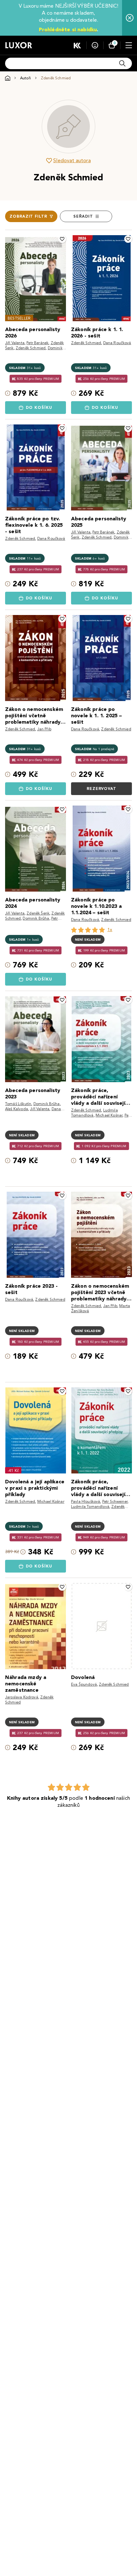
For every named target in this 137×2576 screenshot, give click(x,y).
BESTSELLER (19, 318)
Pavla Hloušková (86, 1501)
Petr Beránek (37, 343)
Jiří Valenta (15, 343)
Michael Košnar (109, 1115)
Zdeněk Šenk (38, 913)
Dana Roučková (117, 343)
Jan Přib (44, 729)
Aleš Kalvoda (17, 1109)
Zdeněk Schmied (31, 348)
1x (110, 930)
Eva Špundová (84, 1684)
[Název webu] (19, 45)
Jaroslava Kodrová (22, 1697)
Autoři (25, 78)
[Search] (122, 63)
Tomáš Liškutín (18, 1104)
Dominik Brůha (36, 918)
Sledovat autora (72, 160)
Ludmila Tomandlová (90, 1506)
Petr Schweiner (115, 1501)
